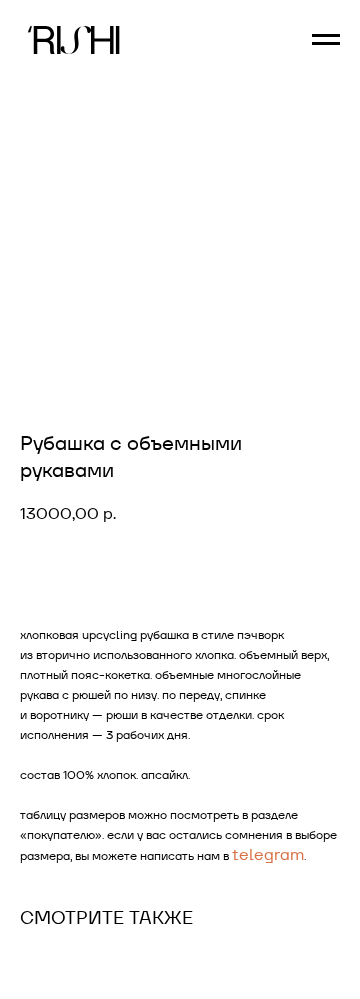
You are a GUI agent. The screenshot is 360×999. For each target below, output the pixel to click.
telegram (268, 854)
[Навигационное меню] (326, 40)
